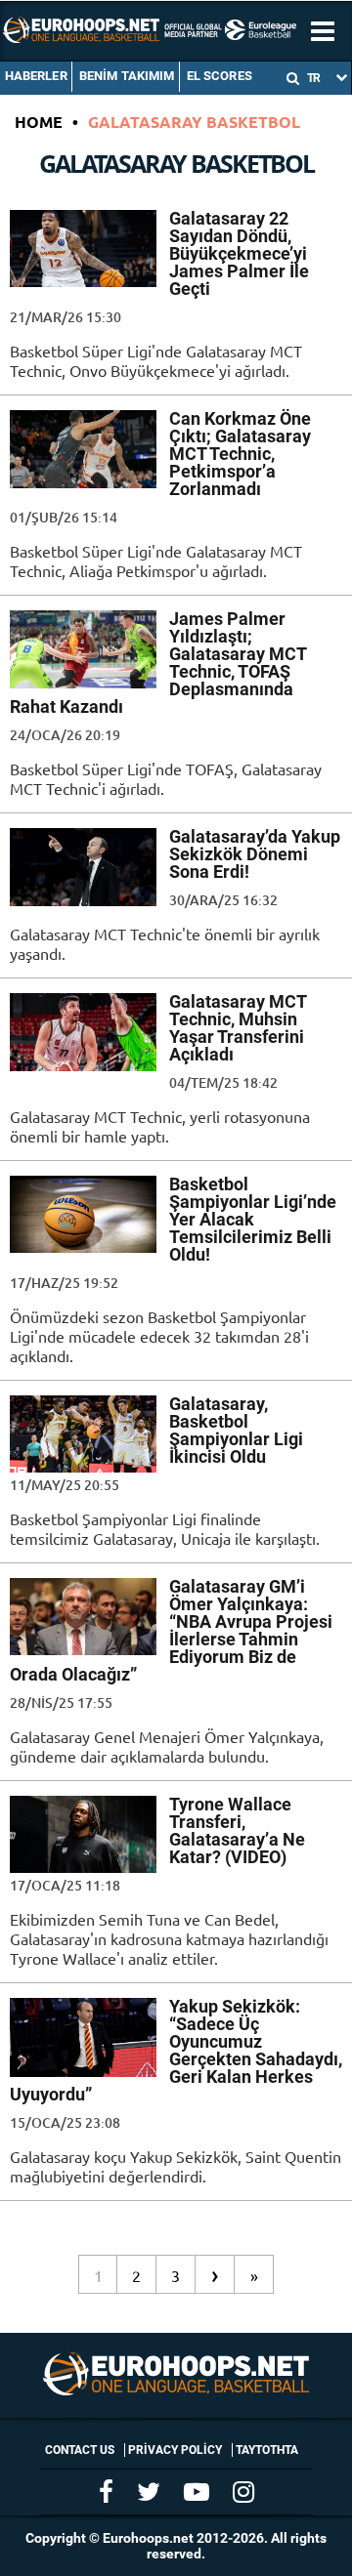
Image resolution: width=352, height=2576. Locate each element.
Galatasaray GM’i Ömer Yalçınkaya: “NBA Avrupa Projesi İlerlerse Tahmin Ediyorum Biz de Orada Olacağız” (171, 1630)
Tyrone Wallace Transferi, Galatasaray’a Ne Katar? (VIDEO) (237, 1830)
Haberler (36, 76)
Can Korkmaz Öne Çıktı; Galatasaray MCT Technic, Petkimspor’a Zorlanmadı (240, 454)
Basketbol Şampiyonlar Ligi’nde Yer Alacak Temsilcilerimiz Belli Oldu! (253, 1219)
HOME (39, 122)
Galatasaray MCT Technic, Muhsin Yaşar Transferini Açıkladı (238, 1028)
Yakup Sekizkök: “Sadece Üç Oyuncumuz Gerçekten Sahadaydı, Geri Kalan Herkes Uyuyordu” (176, 2050)
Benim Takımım (127, 76)
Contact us (80, 2450)
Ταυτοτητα (267, 2450)
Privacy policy (175, 2450)
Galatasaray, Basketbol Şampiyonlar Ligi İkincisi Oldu (236, 1430)
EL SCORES (220, 76)
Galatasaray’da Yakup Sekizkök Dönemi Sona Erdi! (255, 854)
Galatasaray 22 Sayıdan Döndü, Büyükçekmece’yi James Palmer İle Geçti (239, 253)
